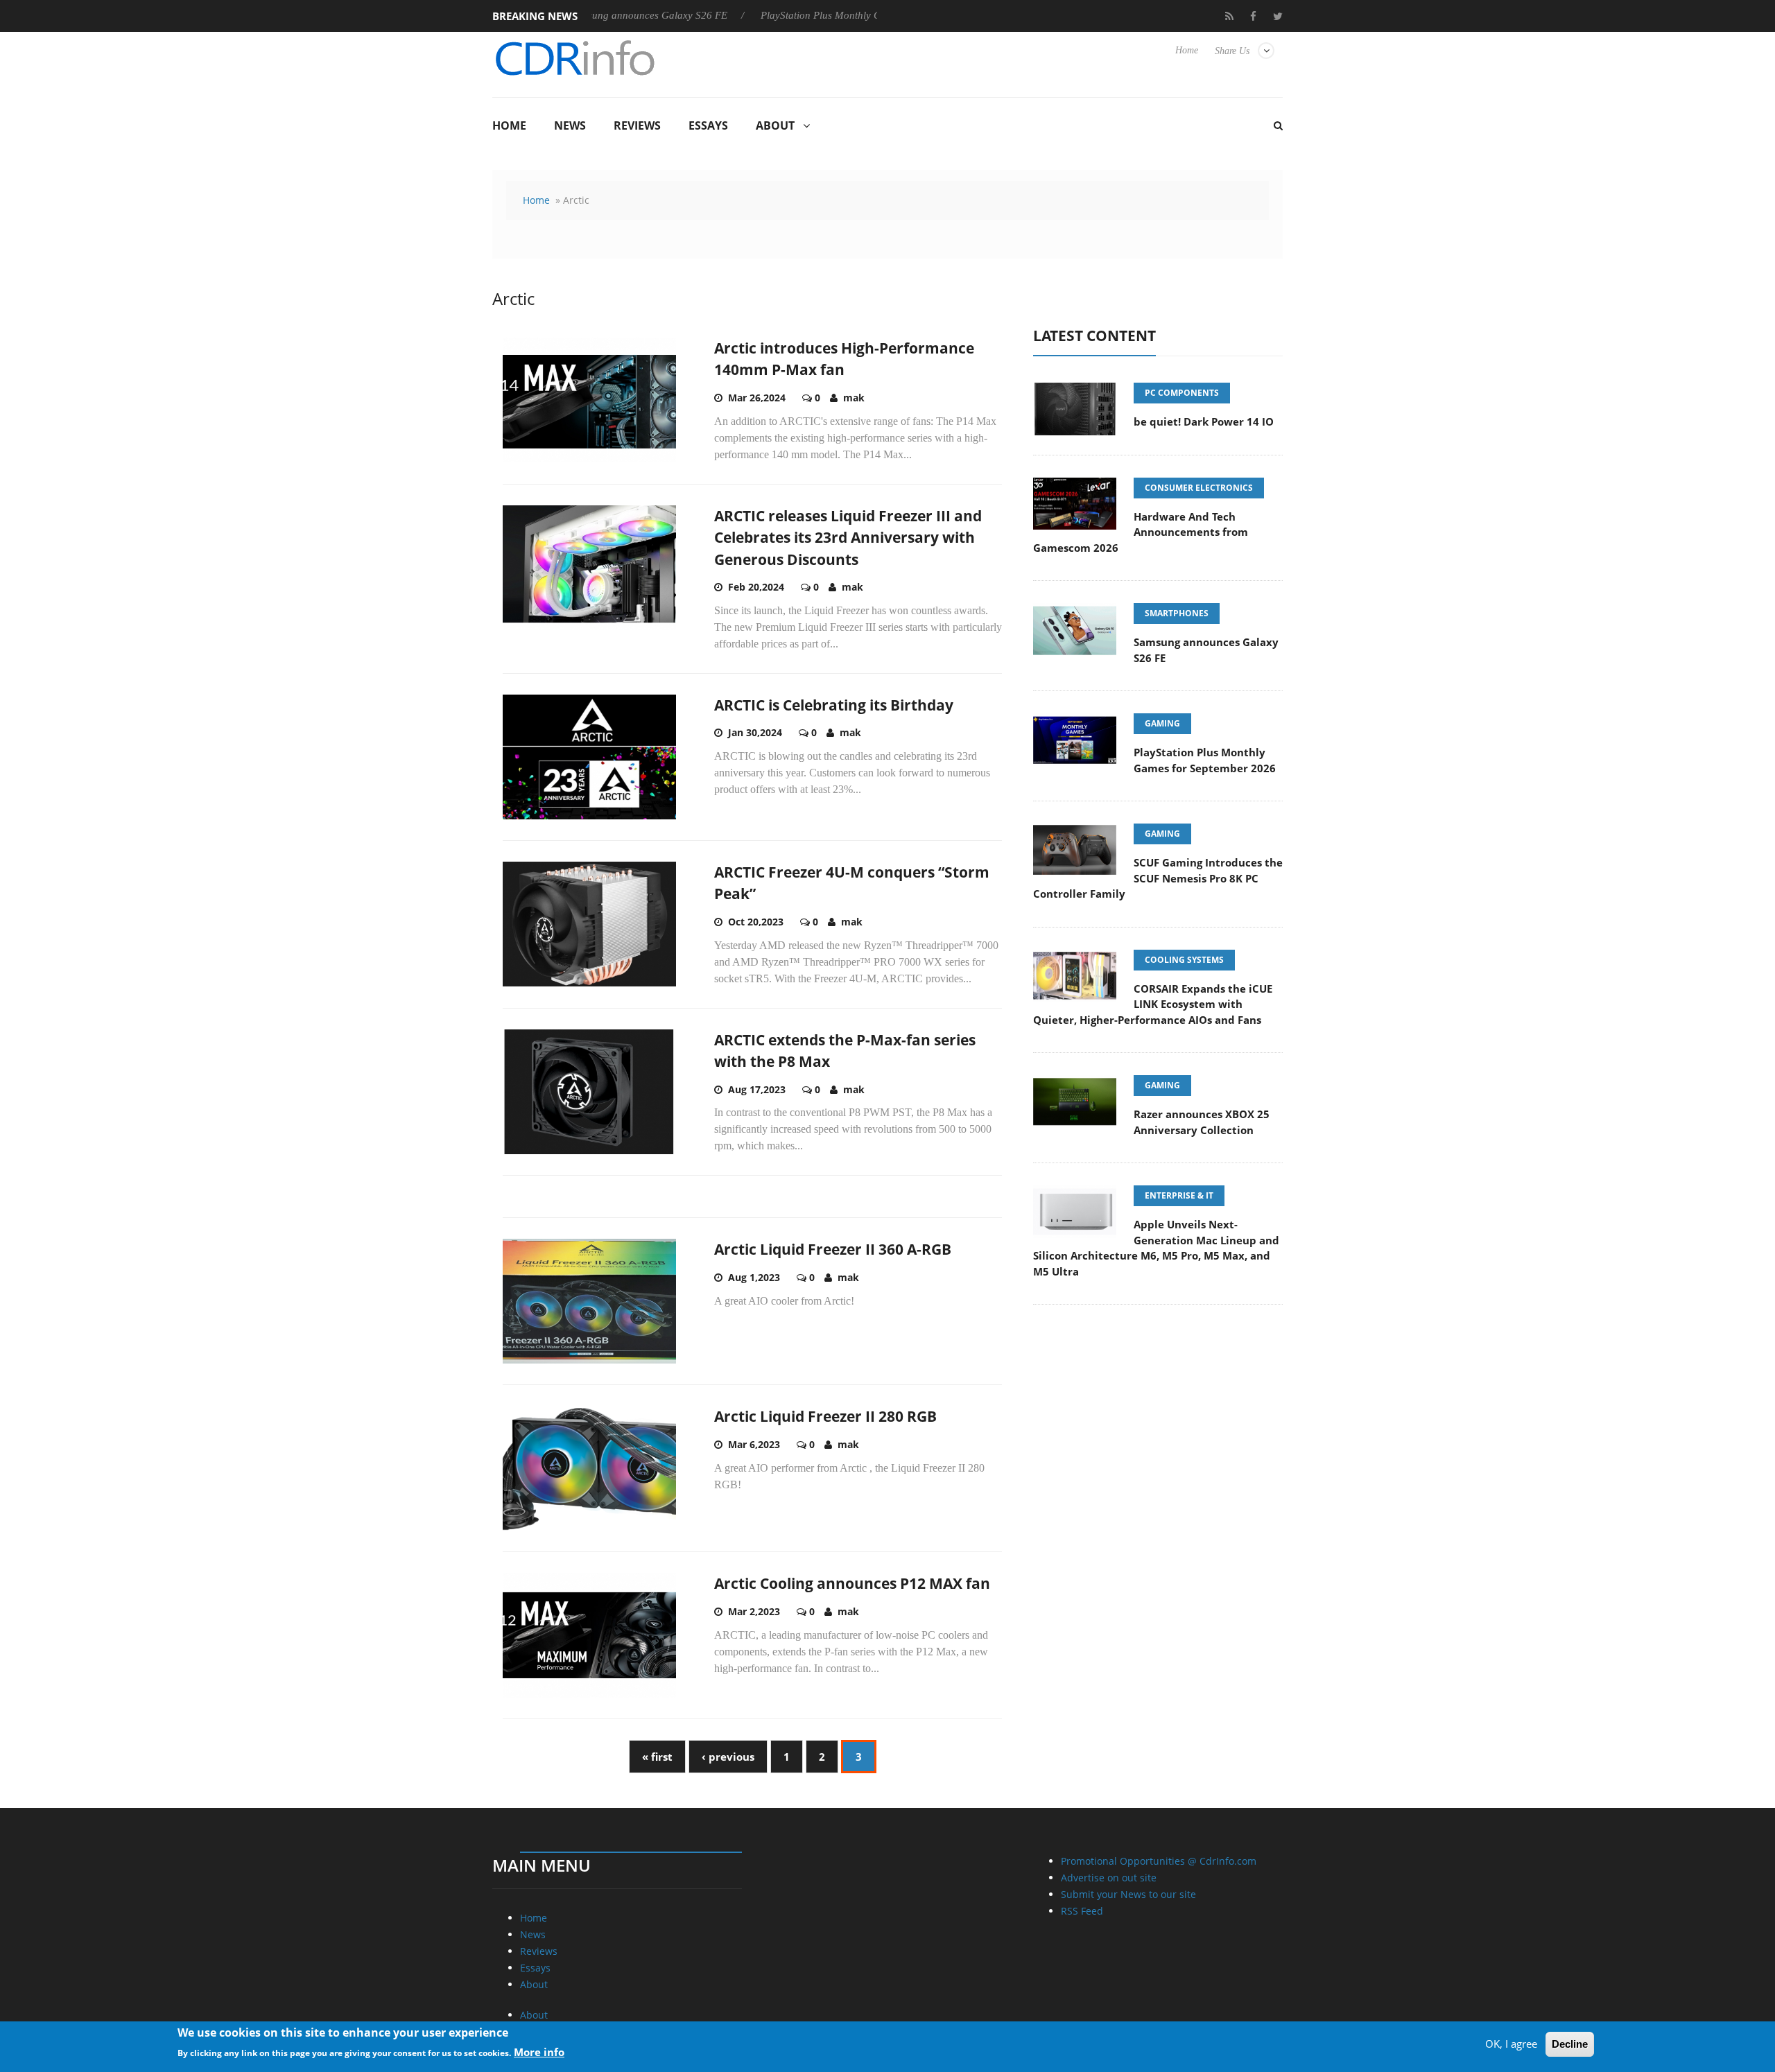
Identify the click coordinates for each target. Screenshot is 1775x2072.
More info (539, 2052)
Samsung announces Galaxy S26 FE (591, 15)
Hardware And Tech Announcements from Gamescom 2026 (1141, 532)
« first (657, 1757)
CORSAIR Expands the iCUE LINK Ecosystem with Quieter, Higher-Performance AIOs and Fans (1153, 1004)
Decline (1570, 2044)
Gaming (1162, 723)
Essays (708, 125)
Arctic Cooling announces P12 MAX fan (852, 1583)
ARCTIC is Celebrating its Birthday (834, 705)
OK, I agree (1511, 2044)
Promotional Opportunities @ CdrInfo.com (1159, 1861)
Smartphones (1177, 613)
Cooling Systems (1184, 960)
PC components (1182, 393)
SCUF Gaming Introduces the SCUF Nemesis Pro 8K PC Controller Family (1158, 878)
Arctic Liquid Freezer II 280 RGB (825, 1416)
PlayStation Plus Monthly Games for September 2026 (819, 15)
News (570, 125)
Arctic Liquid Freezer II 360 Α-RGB (833, 1249)
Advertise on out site (1109, 1878)
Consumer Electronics (1199, 488)
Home (1187, 50)
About (775, 125)
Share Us (1232, 51)
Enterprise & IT (1179, 1195)
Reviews (637, 125)
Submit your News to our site (1128, 1894)
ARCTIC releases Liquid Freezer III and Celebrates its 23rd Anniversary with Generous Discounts (848, 538)
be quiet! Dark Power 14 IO (1204, 421)
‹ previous (728, 1757)
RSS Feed (1082, 1911)
